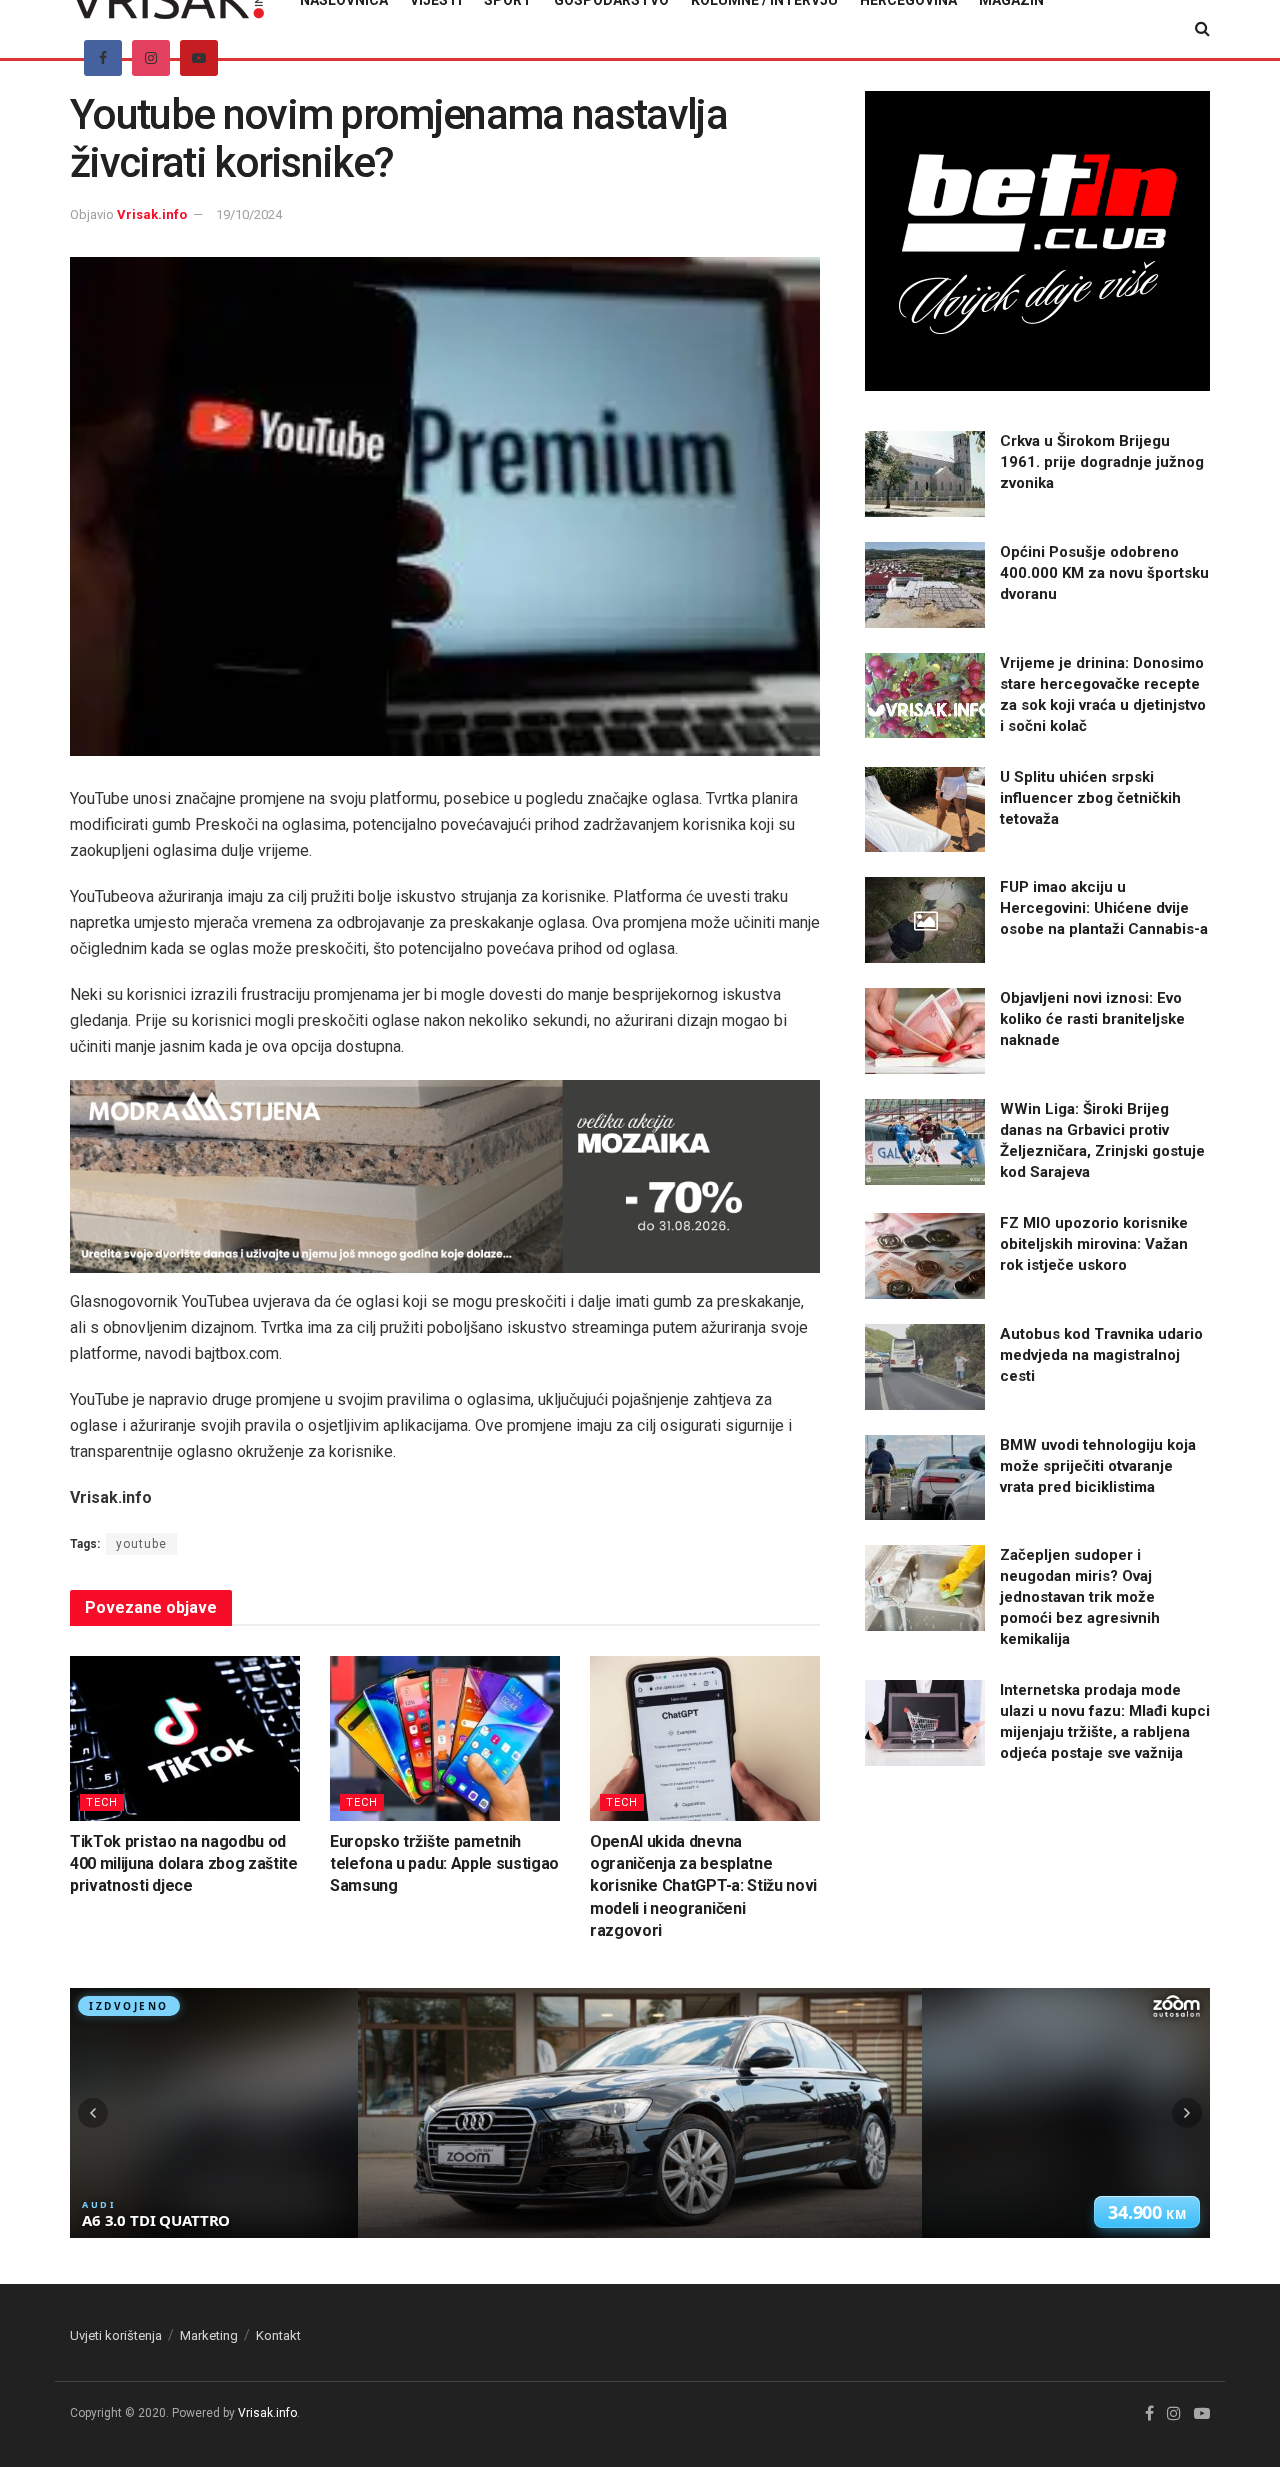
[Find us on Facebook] (103, 58)
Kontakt (278, 2335)
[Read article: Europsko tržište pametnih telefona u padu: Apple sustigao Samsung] (445, 1738)
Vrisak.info (152, 214)
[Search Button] (1202, 29)
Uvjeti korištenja (116, 2335)
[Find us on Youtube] (199, 58)
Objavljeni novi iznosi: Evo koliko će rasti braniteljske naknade (1092, 1019)
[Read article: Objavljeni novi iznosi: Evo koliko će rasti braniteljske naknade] (925, 1031)
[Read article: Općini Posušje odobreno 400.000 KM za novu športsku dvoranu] (925, 585)
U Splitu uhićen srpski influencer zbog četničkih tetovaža (1090, 798)
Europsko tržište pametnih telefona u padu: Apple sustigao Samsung (444, 1864)
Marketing (209, 2335)
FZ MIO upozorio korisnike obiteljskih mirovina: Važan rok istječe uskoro (1094, 1244)
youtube (141, 1544)
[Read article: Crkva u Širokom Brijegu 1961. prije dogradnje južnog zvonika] (925, 474)
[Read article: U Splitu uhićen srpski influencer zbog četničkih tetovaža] (925, 810)
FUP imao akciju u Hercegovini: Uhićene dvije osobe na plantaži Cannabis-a (1104, 908)
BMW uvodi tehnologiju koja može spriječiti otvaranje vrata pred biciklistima (1098, 1466)
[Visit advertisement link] (445, 1176)
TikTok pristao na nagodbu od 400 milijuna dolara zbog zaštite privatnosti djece (184, 1864)
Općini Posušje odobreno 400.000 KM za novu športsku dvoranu (1104, 573)
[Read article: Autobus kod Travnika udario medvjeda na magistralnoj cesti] (925, 1367)
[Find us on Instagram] (151, 58)
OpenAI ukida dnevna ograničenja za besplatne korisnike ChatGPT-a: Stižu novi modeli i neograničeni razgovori (703, 1886)
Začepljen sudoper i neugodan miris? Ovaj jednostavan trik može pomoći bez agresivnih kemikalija (1080, 1597)
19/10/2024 (249, 214)
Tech (102, 1802)
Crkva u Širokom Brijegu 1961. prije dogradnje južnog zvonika (1102, 462)
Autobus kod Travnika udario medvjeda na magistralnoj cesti (1101, 1355)
